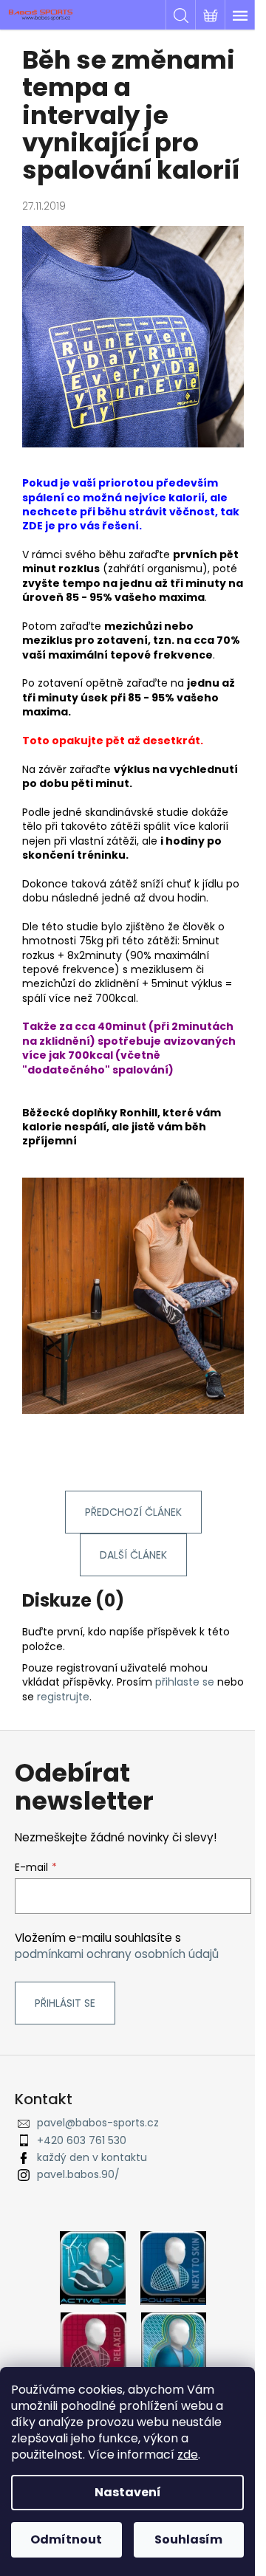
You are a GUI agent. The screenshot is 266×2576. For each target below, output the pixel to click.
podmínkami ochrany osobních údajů (117, 1954)
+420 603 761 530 (82, 2140)
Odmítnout (66, 2539)
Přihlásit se (65, 2003)
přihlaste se (185, 1682)
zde (188, 2455)
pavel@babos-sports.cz (98, 2123)
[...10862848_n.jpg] (133, 336)
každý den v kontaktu (92, 2157)
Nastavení (128, 2492)
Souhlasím (188, 2539)
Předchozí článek (133, 1512)
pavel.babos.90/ (78, 2174)
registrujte (63, 1697)
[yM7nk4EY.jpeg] (133, 1294)
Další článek (133, 1555)
